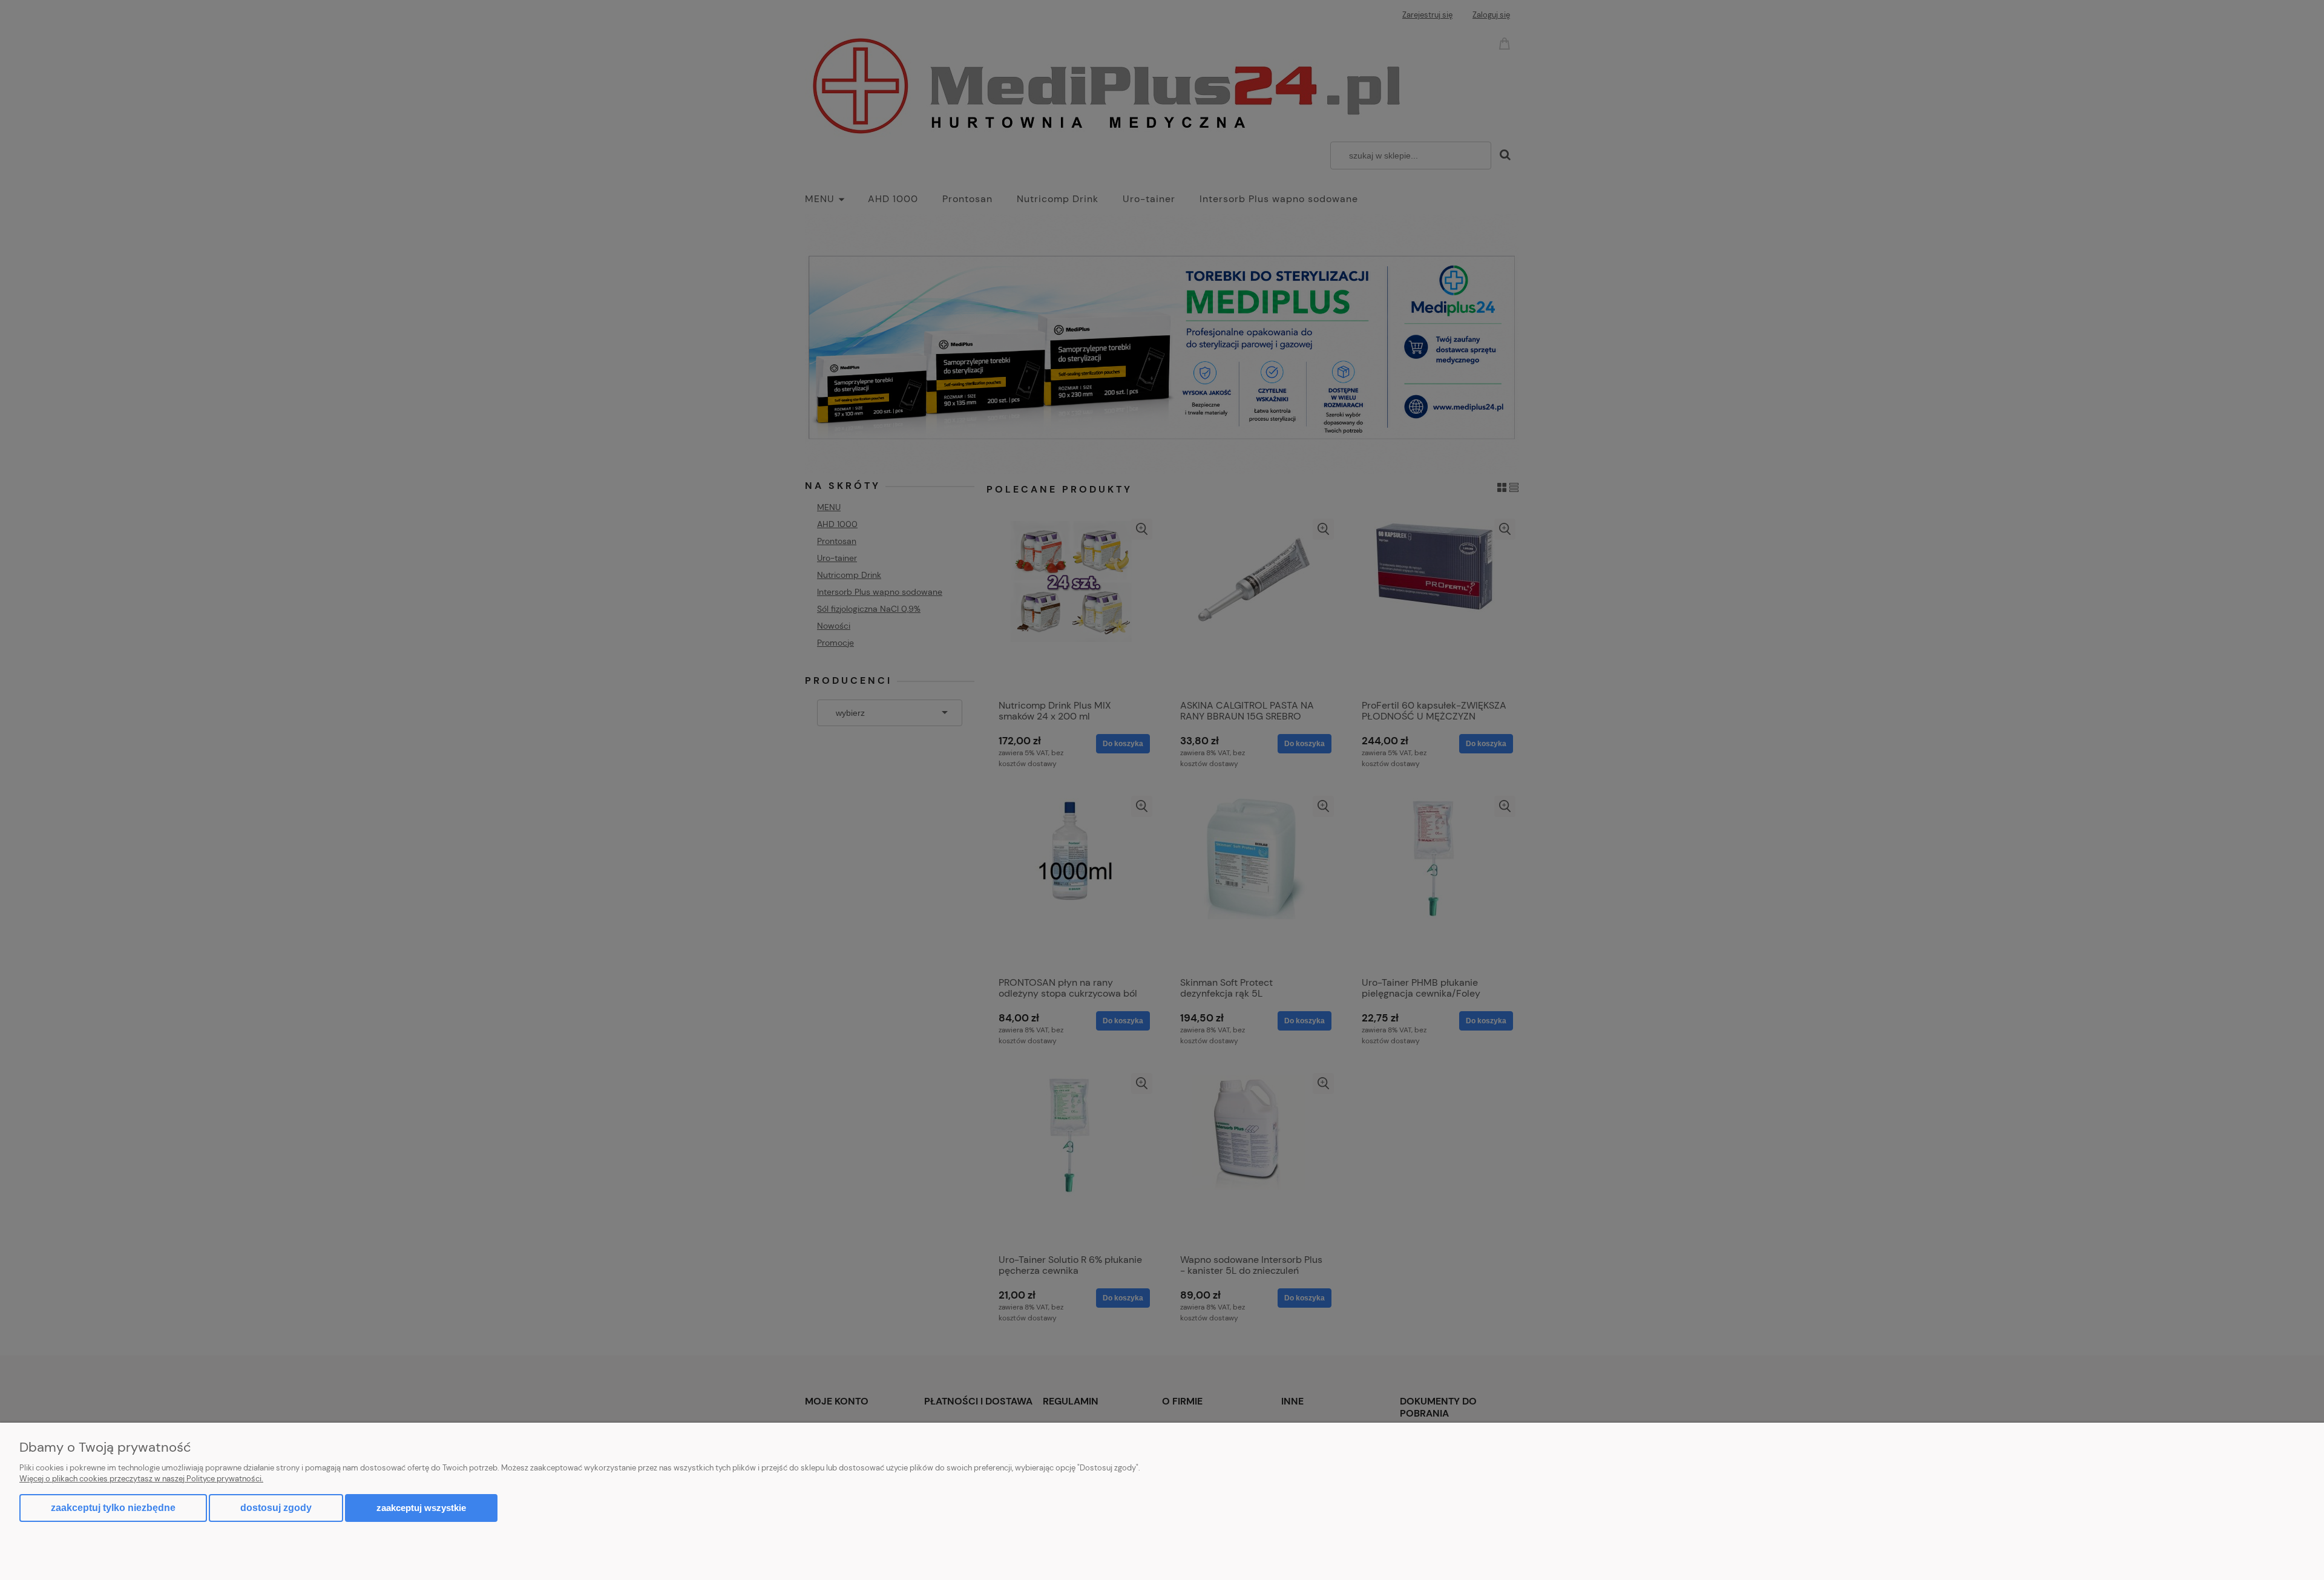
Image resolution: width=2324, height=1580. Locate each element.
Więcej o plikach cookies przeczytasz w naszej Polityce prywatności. (141, 1479)
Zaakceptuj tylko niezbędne (113, 1508)
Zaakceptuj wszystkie (421, 1508)
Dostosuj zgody (276, 1508)
